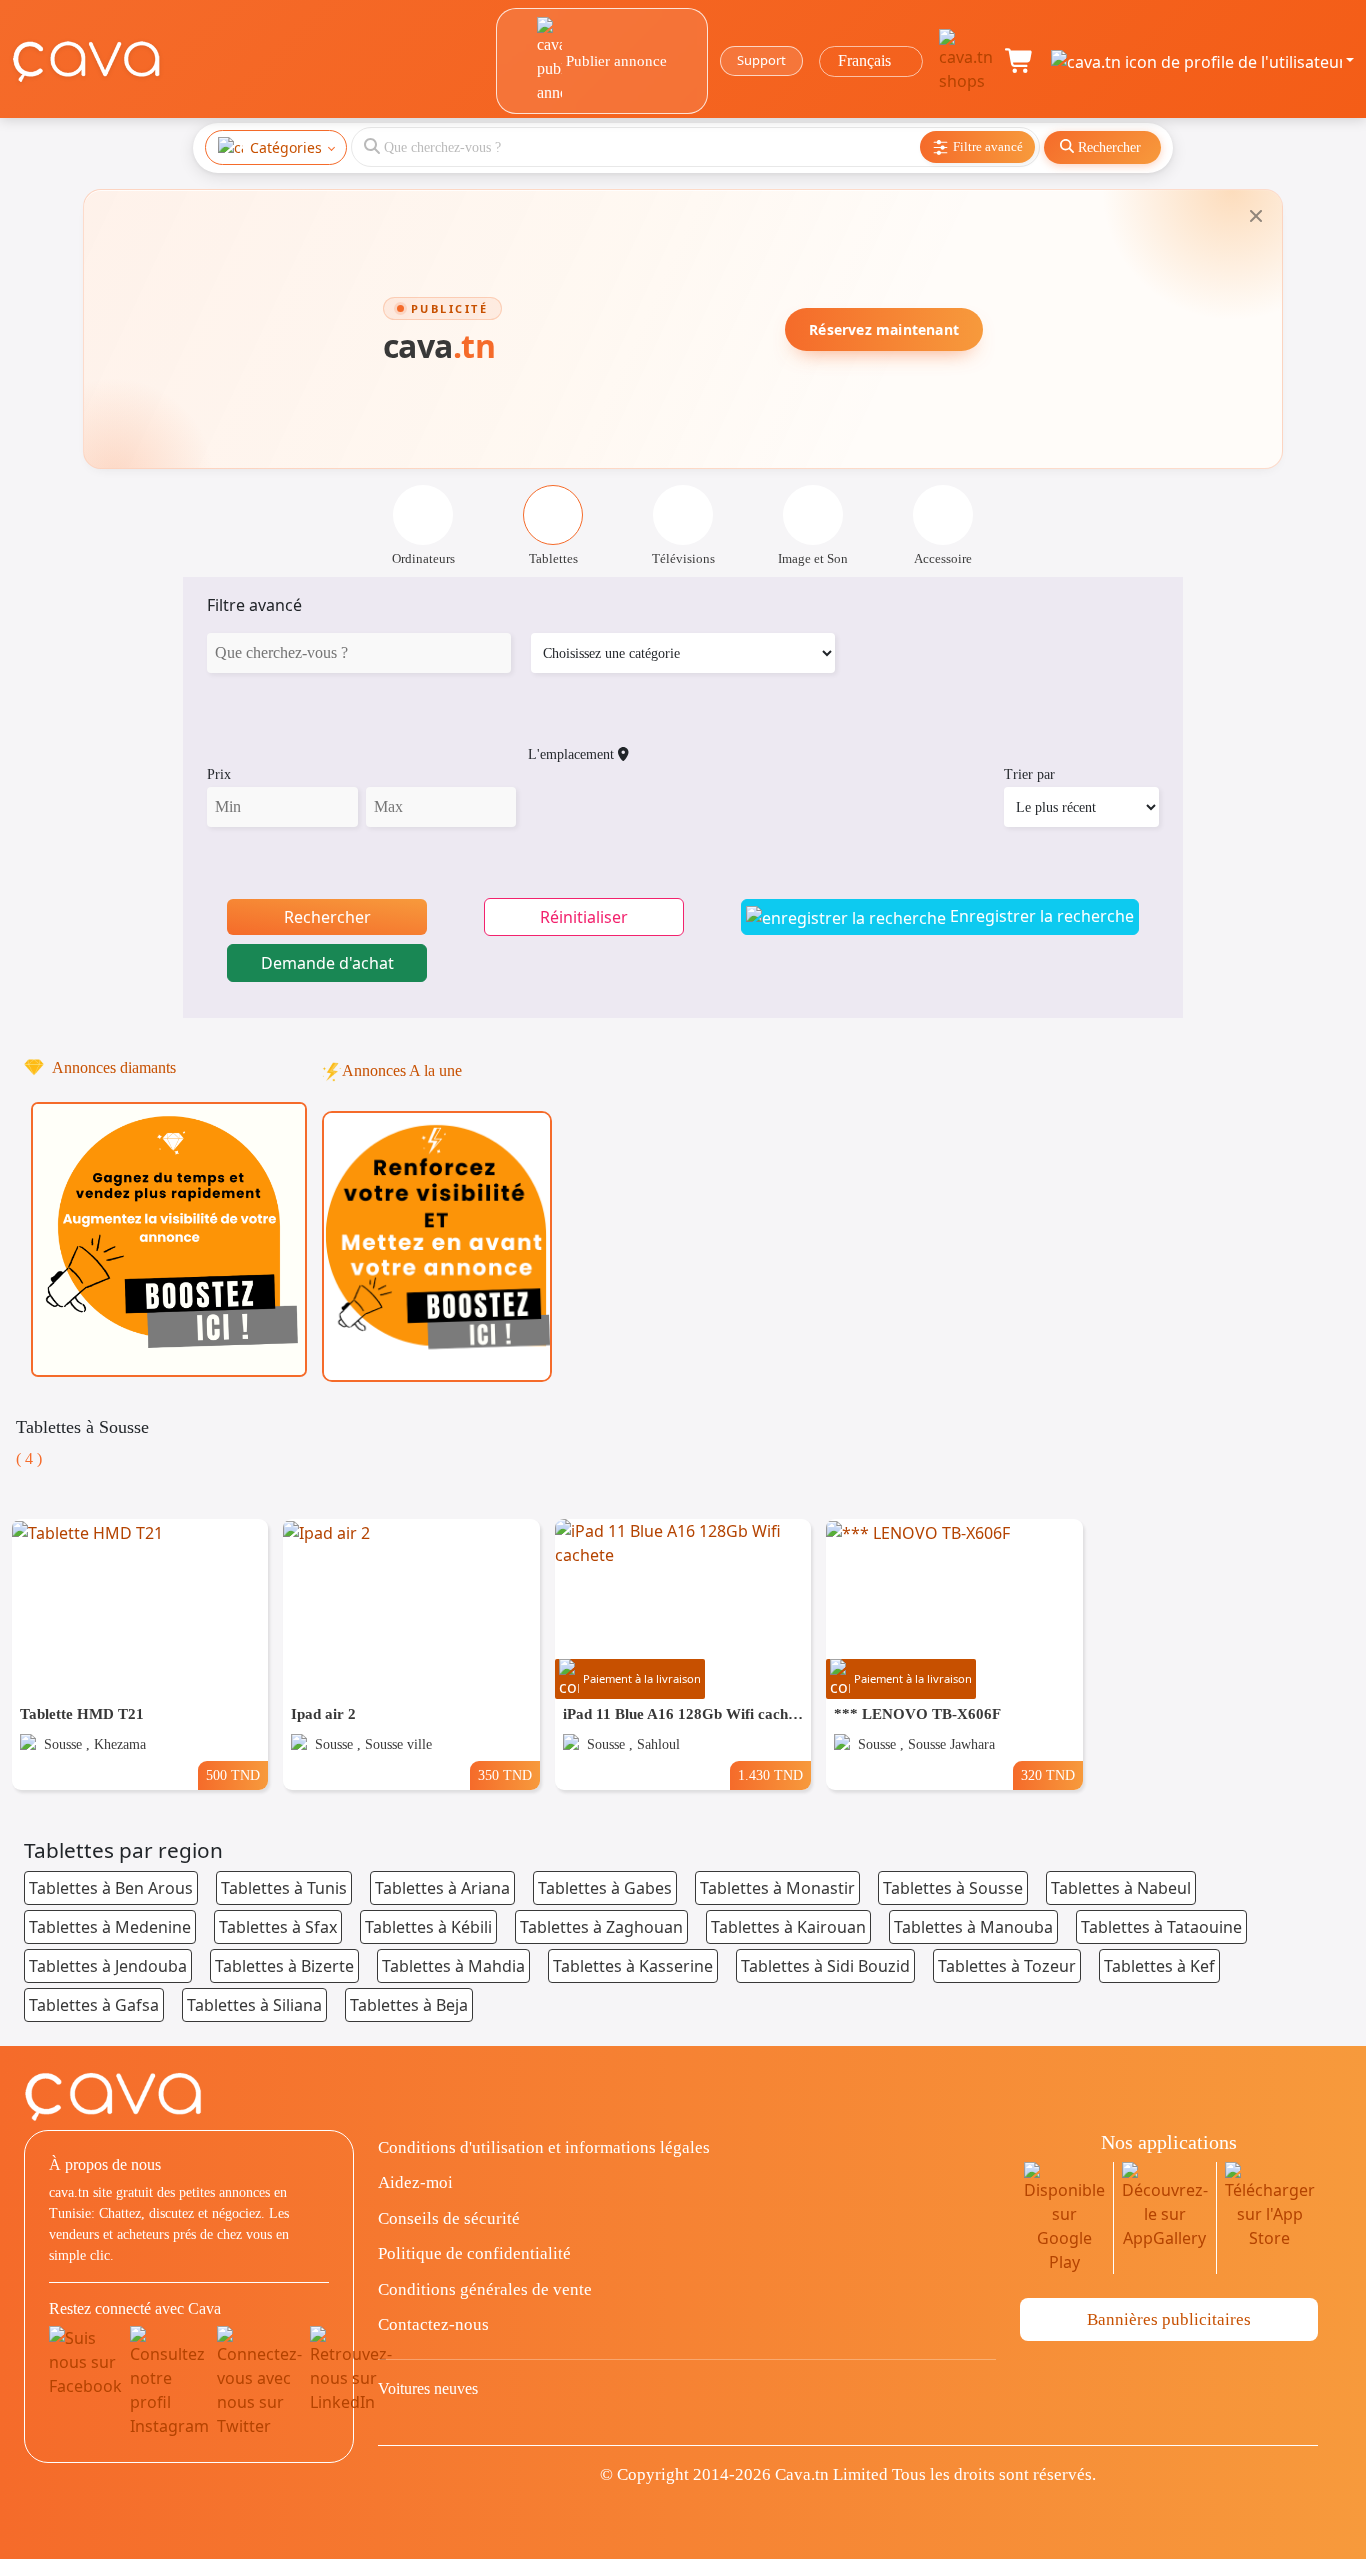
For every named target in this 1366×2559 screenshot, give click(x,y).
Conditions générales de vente (485, 2289)
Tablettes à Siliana (254, 2005)
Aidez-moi (415, 2182)
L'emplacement (573, 754)
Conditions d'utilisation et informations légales (544, 2147)
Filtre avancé (254, 605)
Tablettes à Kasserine (633, 1966)
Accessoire (943, 558)
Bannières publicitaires (1169, 2319)
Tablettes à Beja (409, 2005)
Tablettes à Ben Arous (111, 1888)
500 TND (233, 1775)
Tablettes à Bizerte (284, 1966)
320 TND (1048, 1775)
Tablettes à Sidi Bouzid (825, 1966)
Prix (219, 774)
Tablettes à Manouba (973, 1927)
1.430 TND (770, 1775)
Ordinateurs (423, 558)
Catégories (286, 147)
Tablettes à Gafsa (94, 2005)
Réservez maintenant (884, 329)
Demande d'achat (327, 963)
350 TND (505, 1775)
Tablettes (553, 558)
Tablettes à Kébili (428, 1927)
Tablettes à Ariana (442, 1888)
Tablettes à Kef (1159, 1966)
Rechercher (327, 917)
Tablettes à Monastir (777, 1888)
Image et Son (813, 558)
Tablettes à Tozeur (1007, 1966)
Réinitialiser (584, 917)
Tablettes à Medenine (110, 1927)
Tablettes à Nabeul (1121, 1888)
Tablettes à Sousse (953, 1888)
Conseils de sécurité (449, 2218)
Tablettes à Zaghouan (601, 1927)
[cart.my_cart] (1020, 61)
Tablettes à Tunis (284, 1888)
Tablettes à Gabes (605, 1888)
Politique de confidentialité (474, 2253)
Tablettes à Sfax (278, 1927)
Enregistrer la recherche (1040, 916)
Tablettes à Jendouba (108, 1966)
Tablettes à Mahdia (453, 1966)
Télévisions (683, 558)
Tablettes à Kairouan (788, 1927)
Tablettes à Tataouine (1161, 1927)
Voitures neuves (428, 2388)
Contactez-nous (433, 2324)
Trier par (1029, 774)
